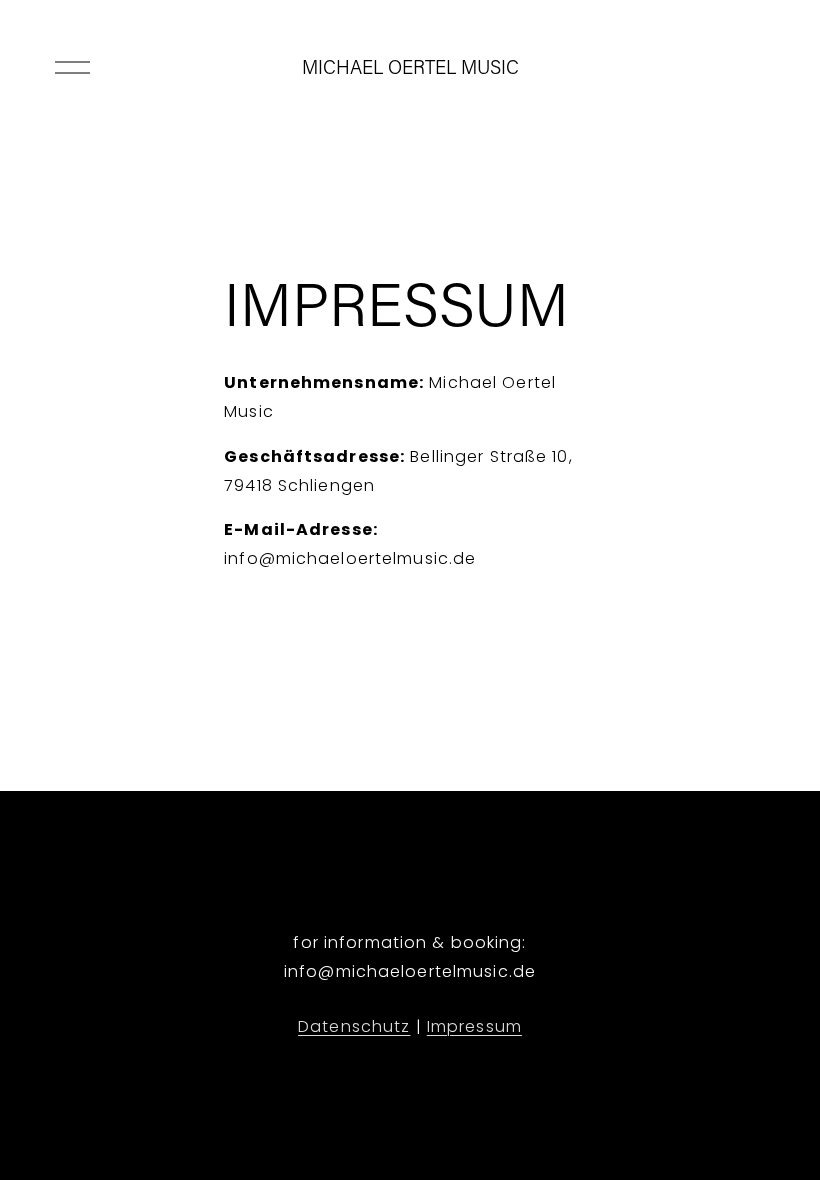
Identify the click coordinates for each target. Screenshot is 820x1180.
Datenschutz (354, 1026)
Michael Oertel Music (410, 66)
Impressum (474, 1026)
